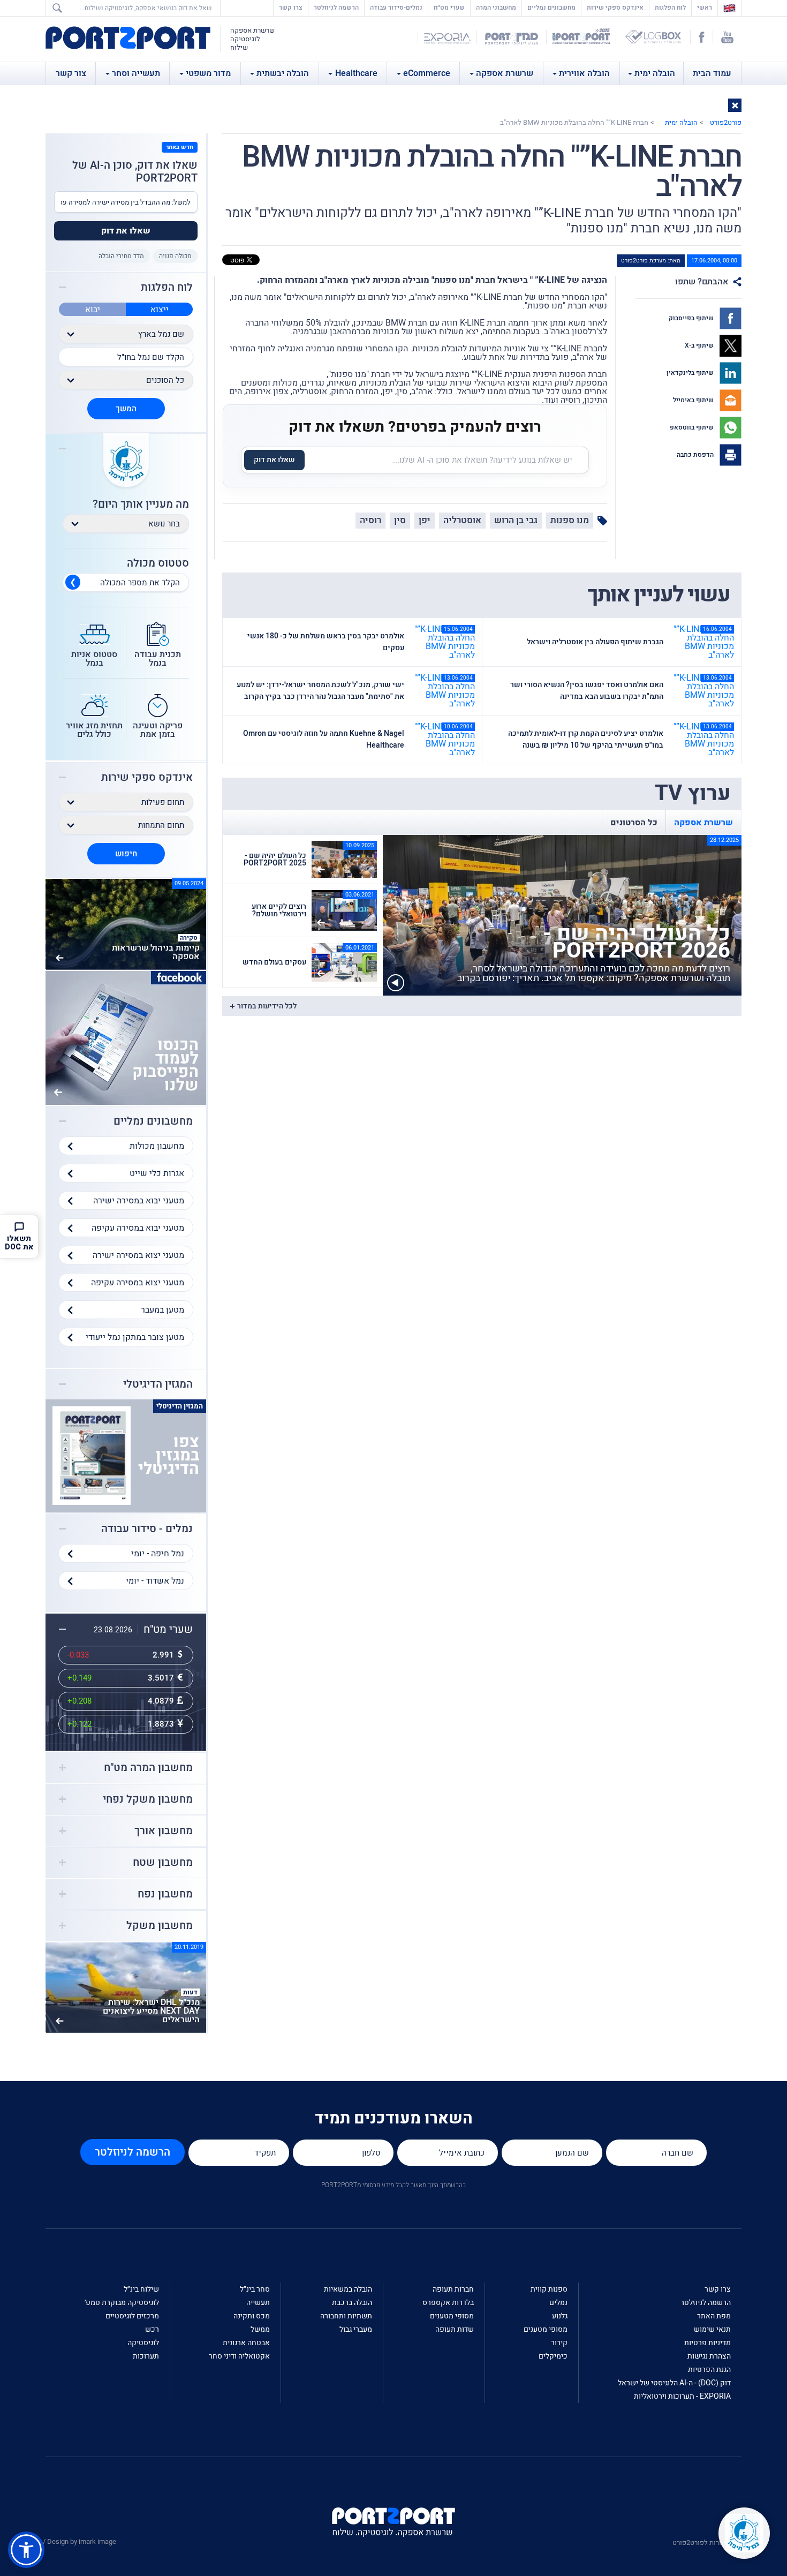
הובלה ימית (655, 73)
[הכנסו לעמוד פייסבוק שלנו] (126, 1037)
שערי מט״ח (449, 7)
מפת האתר (714, 2316)
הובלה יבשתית (283, 73)
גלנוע (560, 2316)
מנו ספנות (570, 520)
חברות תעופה (453, 2289)
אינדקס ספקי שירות (615, 7)
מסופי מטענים (546, 2329)
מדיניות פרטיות (707, 2343)
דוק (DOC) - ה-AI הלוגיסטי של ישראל (674, 2383)
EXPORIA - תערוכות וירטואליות (682, 2396)
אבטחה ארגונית (246, 2343)
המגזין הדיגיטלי (158, 1384)
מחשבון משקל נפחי (148, 1799)
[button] (735, 105)
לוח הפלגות (670, 7)
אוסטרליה (462, 520)
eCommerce (427, 73)
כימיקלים (553, 2356)
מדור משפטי (208, 73)
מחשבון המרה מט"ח (148, 1768)
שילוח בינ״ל (141, 2289)
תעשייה (258, 2303)
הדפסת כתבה (696, 455)
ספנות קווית (549, 2289)
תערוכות (146, 2356)
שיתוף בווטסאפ (693, 427)
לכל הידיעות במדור (267, 1006)
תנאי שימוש (712, 2329)
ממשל (260, 2329)
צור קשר (71, 73)
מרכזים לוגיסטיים (132, 2316)
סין (400, 520)
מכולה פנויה (175, 256)
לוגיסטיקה (143, 2343)
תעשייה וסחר (136, 73)
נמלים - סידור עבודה (147, 1529)
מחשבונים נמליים (551, 7)
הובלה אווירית (584, 73)
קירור (559, 2343)
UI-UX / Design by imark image (70, 2541)
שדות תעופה (455, 2329)
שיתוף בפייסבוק (692, 318)
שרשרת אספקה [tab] (703, 823)
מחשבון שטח (163, 1863)
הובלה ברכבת (352, 2303)
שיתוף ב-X (700, 345)
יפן (425, 520)
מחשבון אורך (164, 1831)
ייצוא (160, 310)
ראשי (702, 7)
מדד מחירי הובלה (121, 256)
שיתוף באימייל (694, 400)
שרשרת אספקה (505, 73)
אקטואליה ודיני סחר (239, 2356)
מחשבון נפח (165, 1894)
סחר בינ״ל (255, 2289)
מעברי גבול (356, 2329)
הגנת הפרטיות (709, 2370)
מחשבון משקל (160, 1926)
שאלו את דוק (274, 460)
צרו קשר (291, 7)
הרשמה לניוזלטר (336, 7)
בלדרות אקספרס (448, 2303)
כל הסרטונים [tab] (634, 823)
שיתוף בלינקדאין (691, 373)
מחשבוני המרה (496, 7)
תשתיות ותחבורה (346, 2316)
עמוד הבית (712, 73)
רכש (152, 2329)
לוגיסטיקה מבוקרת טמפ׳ (122, 2303)
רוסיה (370, 520)
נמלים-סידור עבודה (396, 7)
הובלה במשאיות (348, 2289)
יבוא (93, 310)
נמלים (558, 2303)
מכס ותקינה (252, 2316)
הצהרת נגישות (709, 2356)
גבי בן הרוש (516, 520)
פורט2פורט (726, 122)
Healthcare (356, 73)
